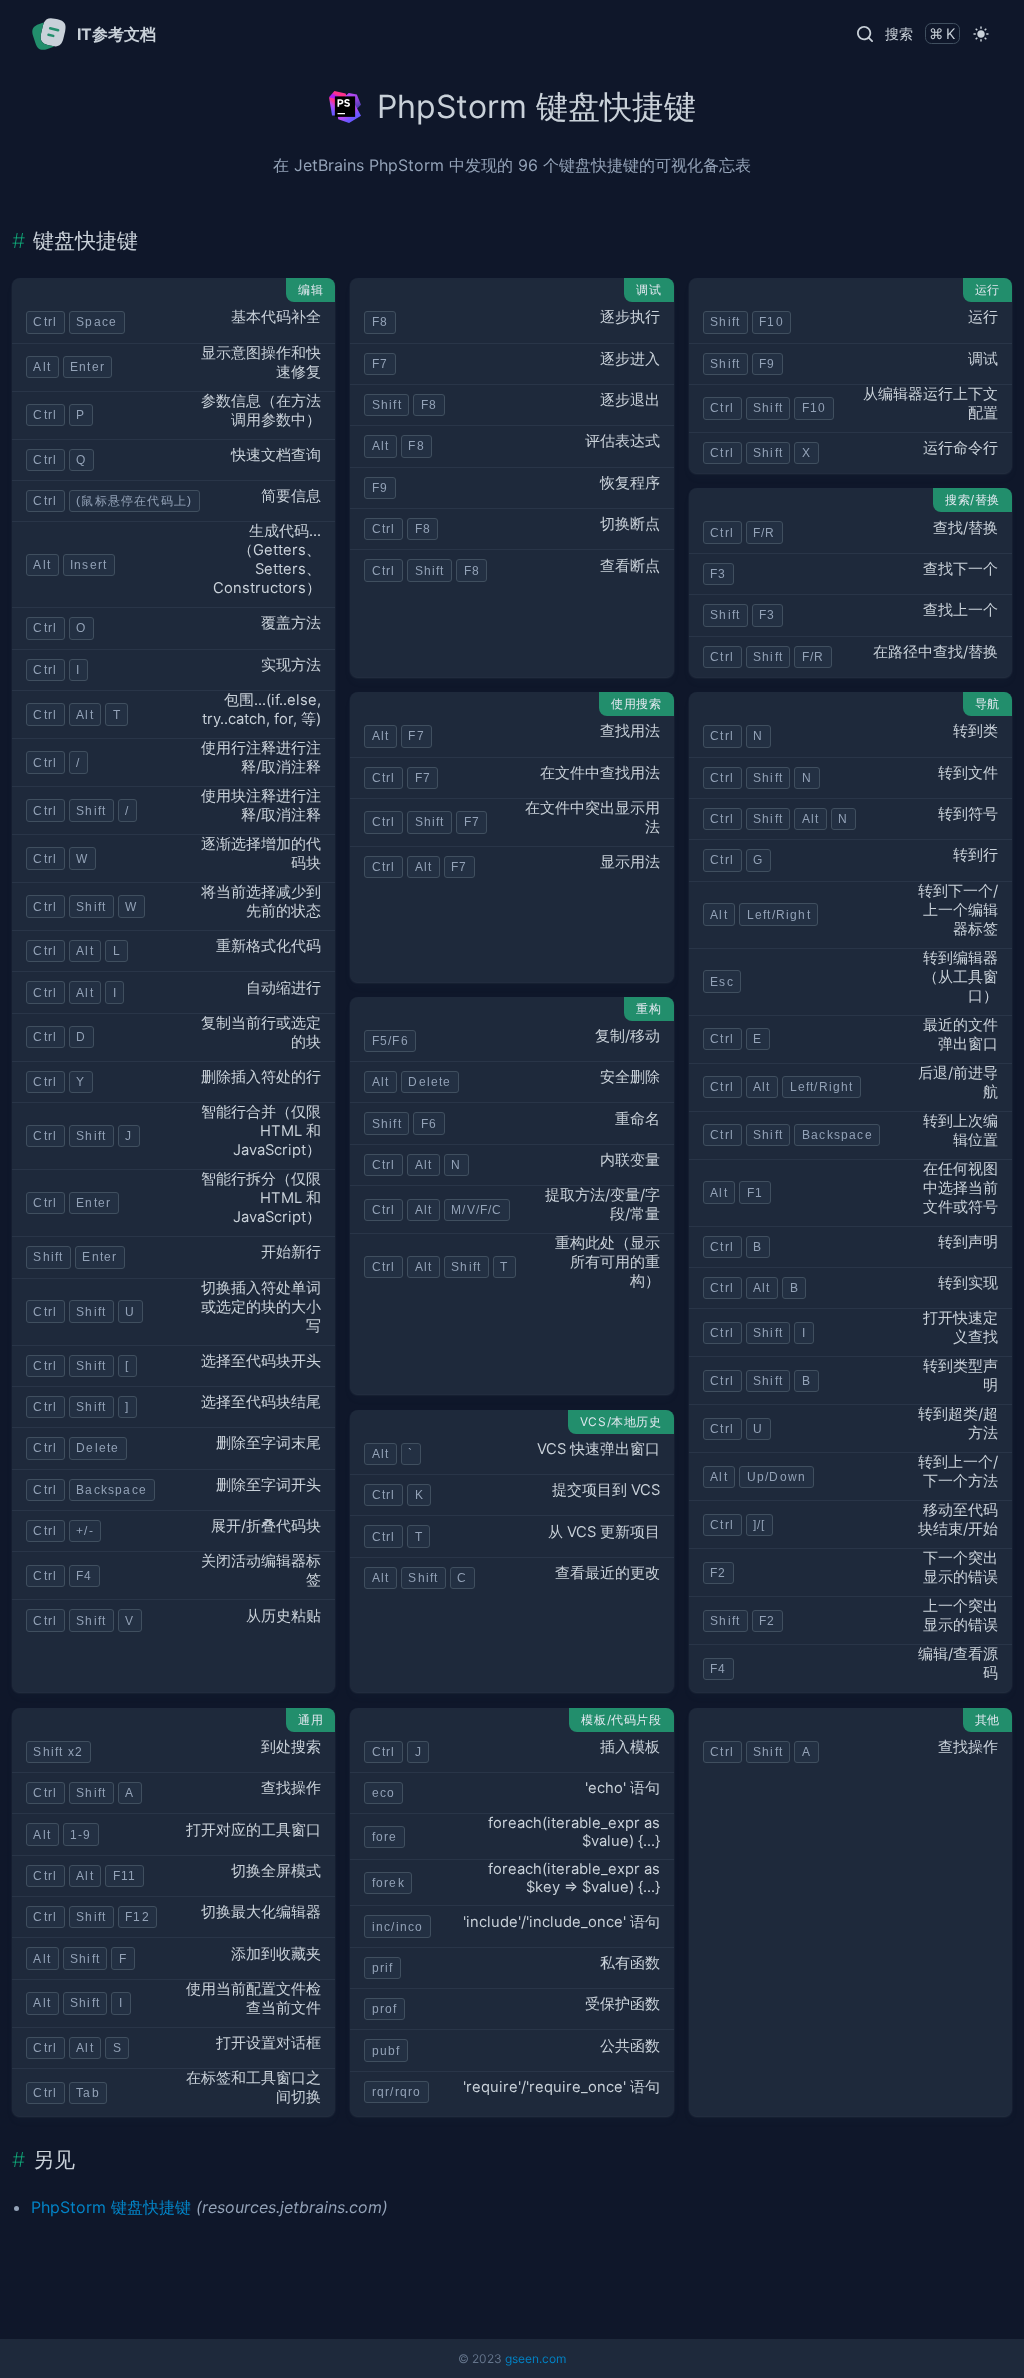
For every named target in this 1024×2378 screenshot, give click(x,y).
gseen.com (535, 2358)
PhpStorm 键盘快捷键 (111, 2207)
